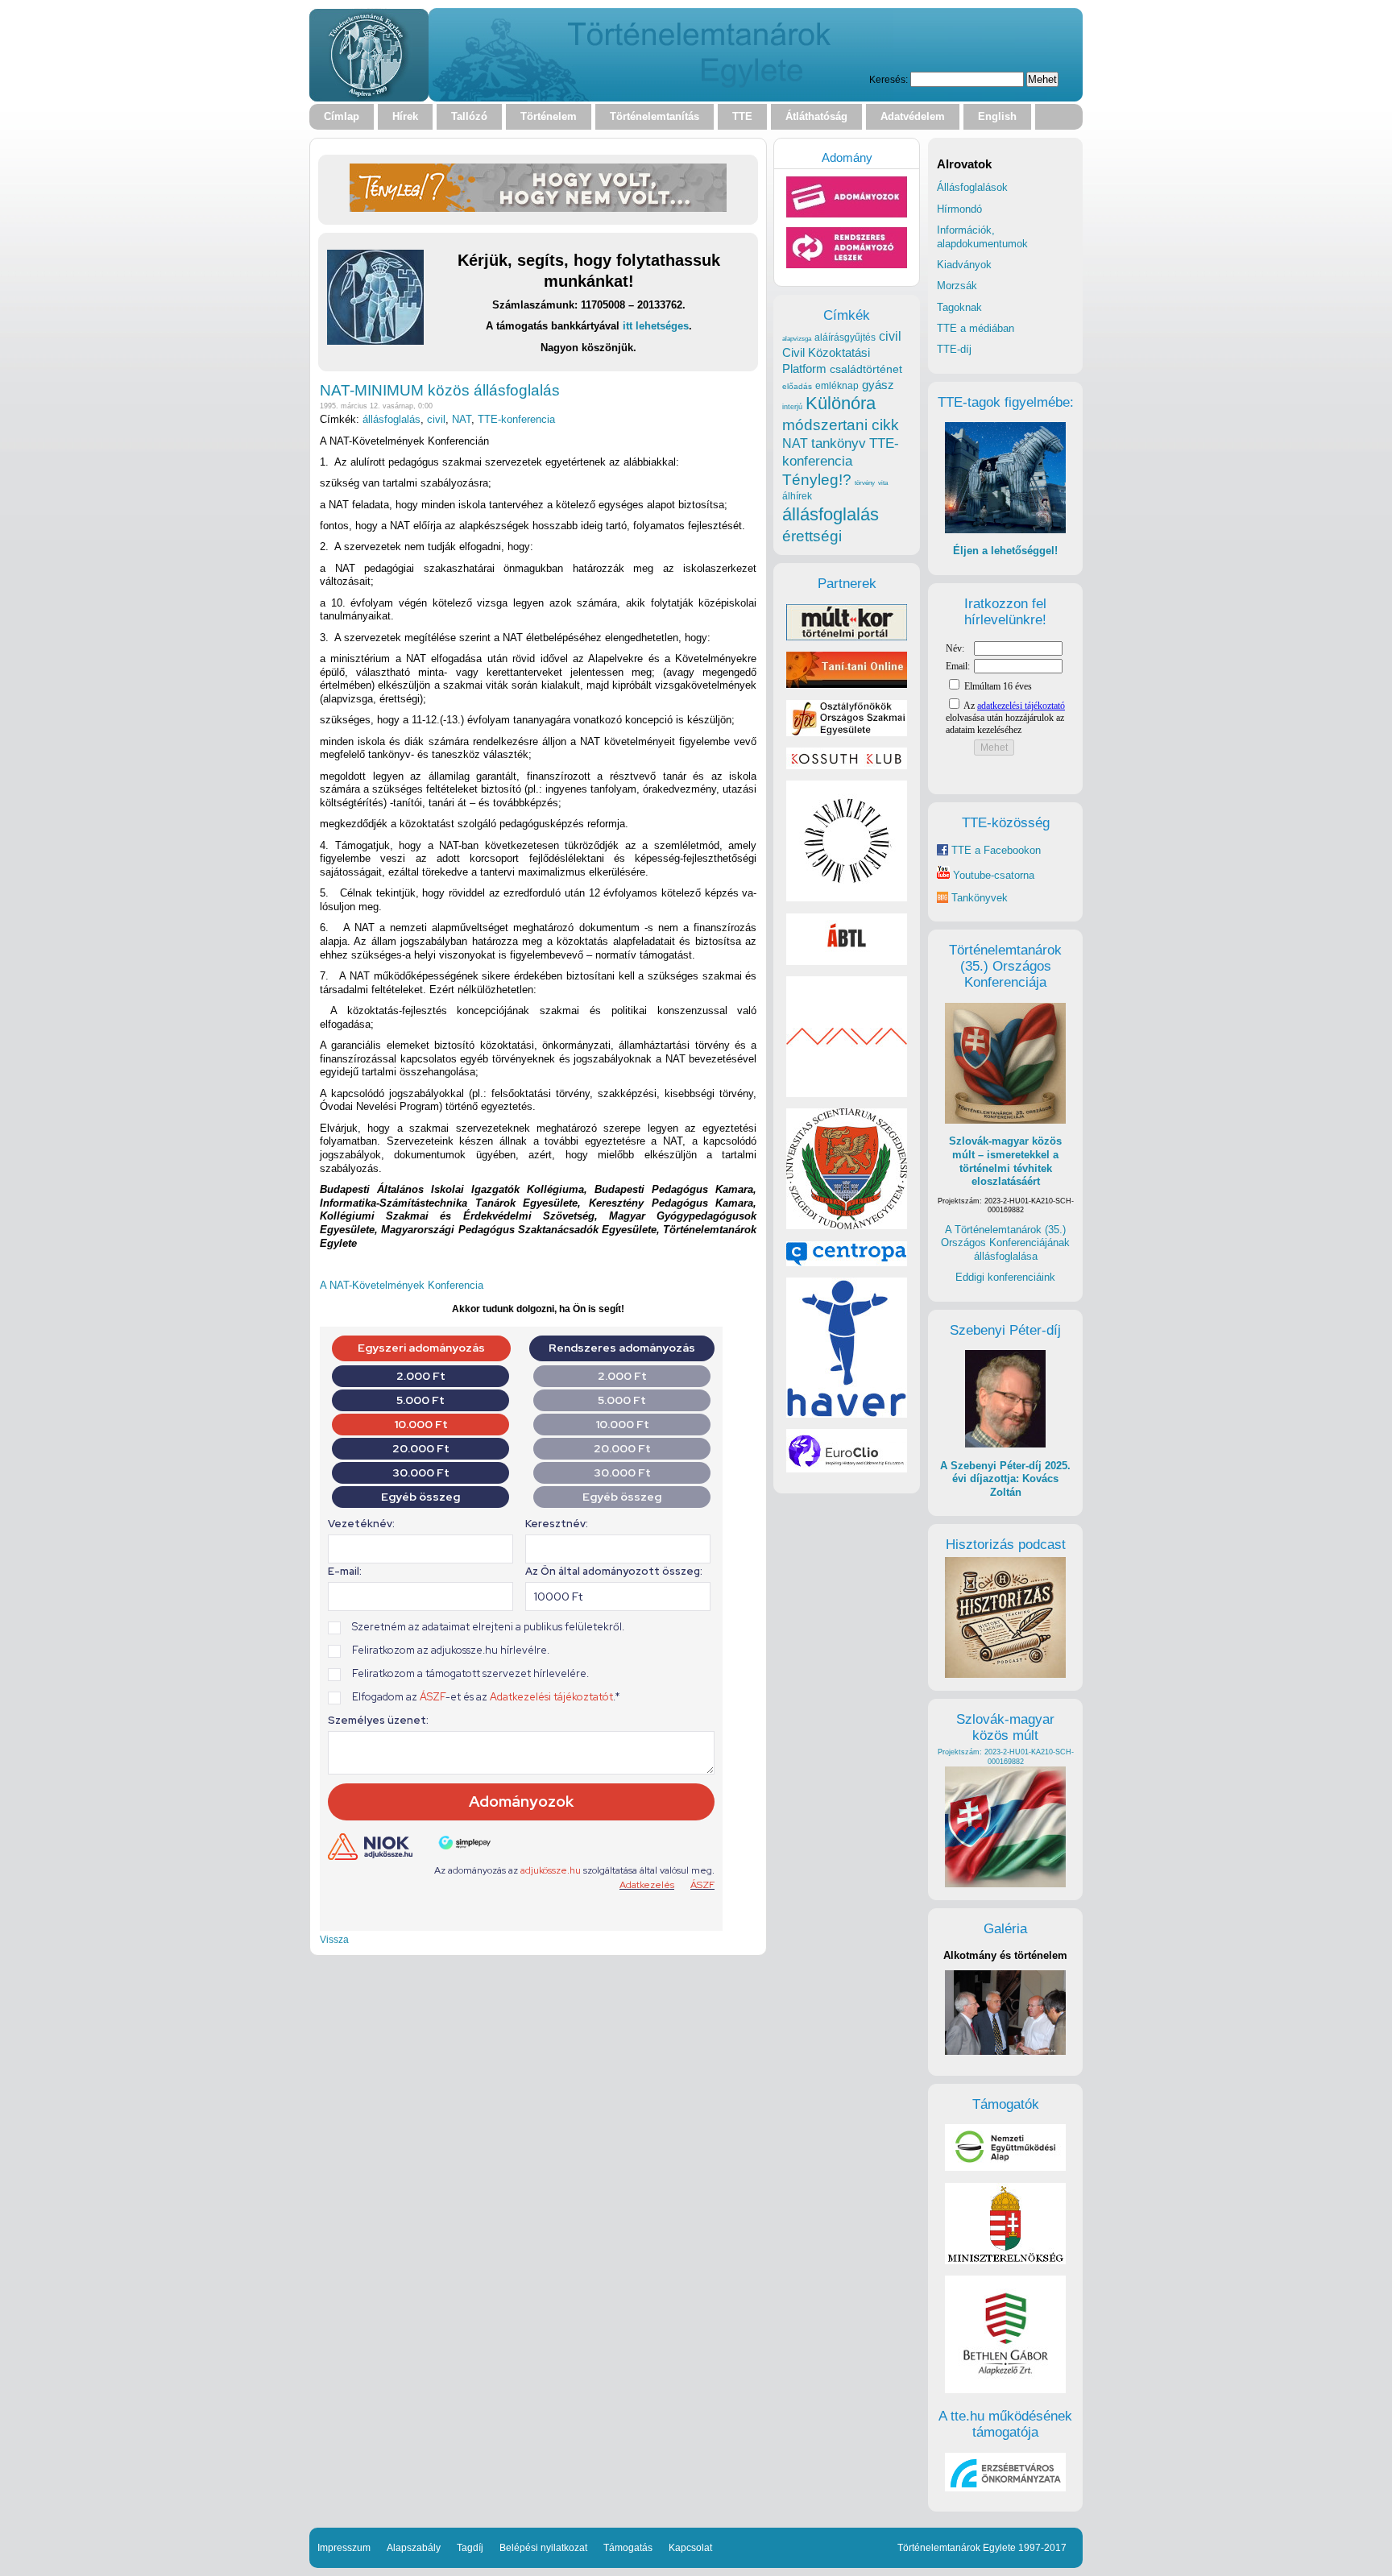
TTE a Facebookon (994, 850)
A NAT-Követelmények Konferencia (402, 1285)
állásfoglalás (391, 419)
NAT (462, 419)
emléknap (837, 386)
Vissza (334, 1939)
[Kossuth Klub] (847, 766)
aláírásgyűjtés (845, 338)
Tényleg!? (817, 480)
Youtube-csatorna (992, 875)
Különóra (841, 403)
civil (436, 419)
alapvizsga (797, 338)
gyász (878, 385)
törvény (865, 483)
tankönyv (839, 443)
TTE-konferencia (516, 419)
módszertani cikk (841, 425)
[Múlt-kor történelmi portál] (847, 637)
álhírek (797, 496)
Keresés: (889, 79)
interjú (792, 407)
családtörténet (866, 369)
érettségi (812, 536)
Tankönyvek (980, 898)
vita (883, 482)
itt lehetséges (656, 326)
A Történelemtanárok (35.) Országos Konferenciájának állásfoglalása (1005, 1243)
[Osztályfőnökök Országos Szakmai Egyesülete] (847, 733)
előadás (797, 386)
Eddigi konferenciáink (1005, 1277)
